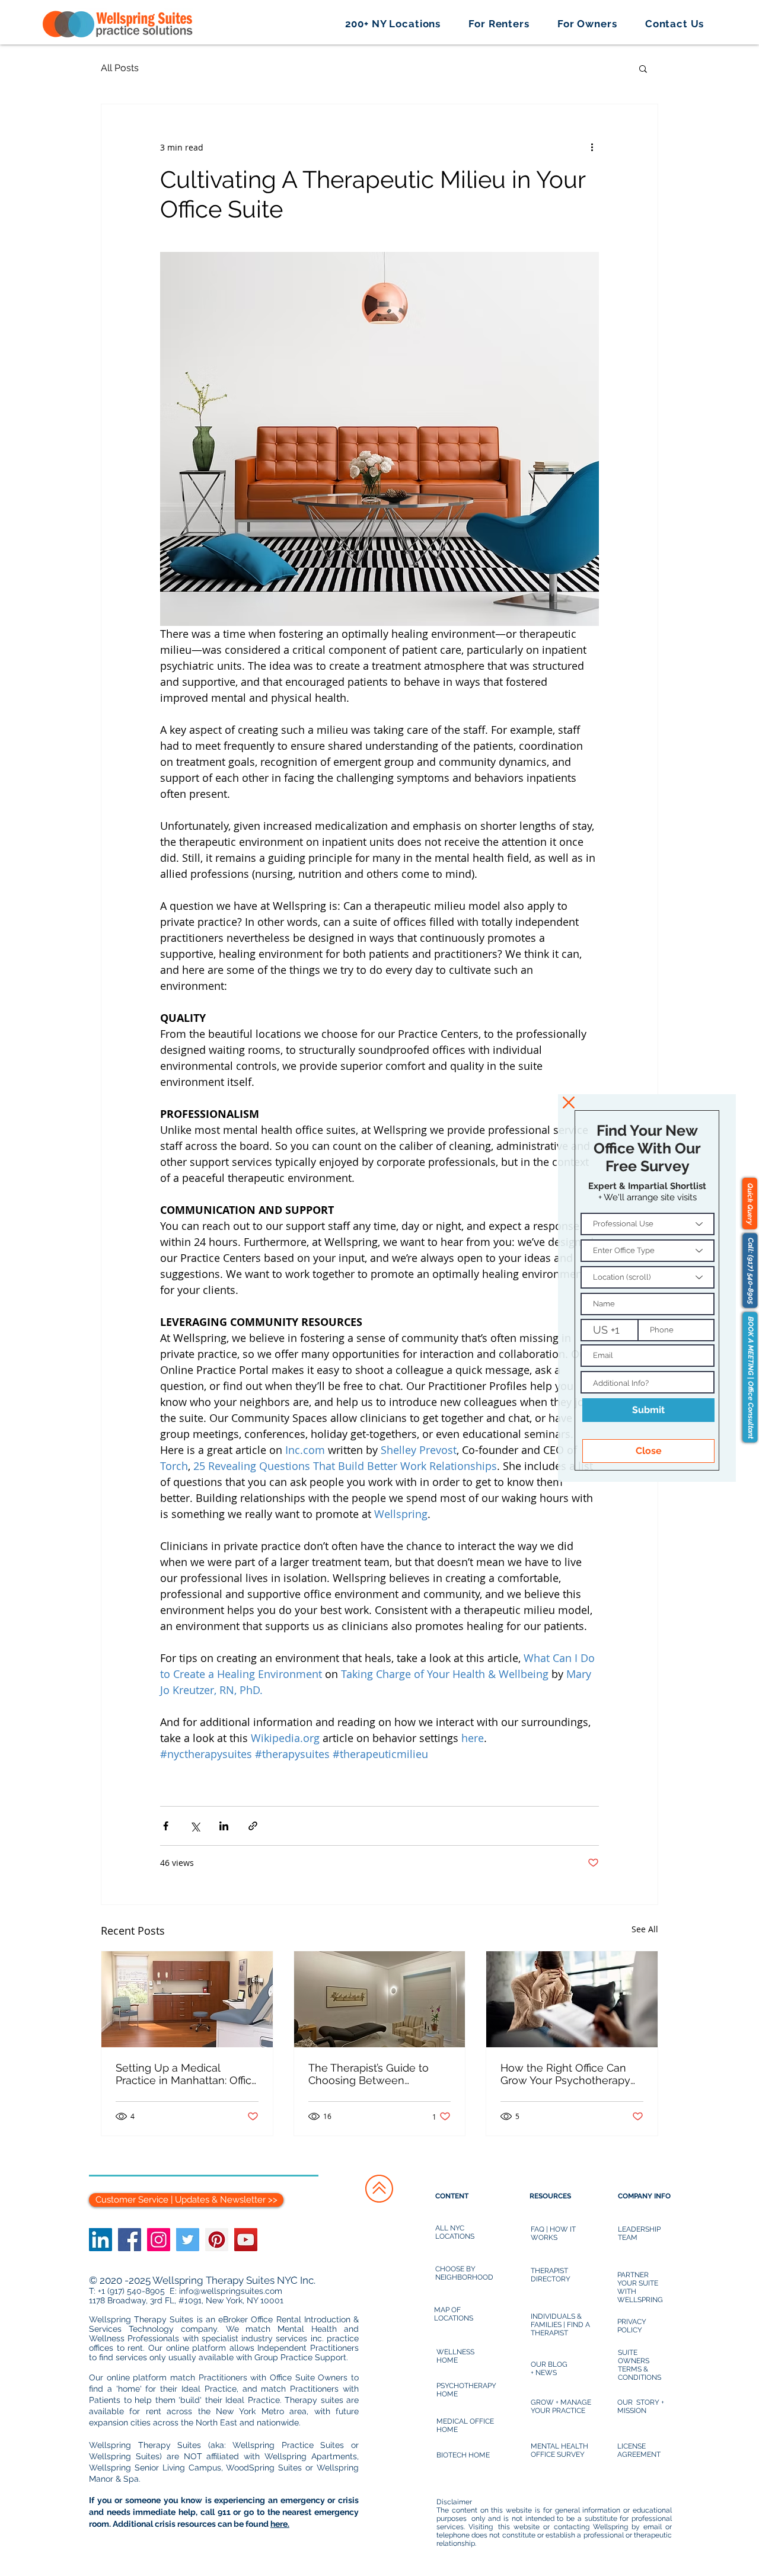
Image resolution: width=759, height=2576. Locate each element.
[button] (569, 1102)
